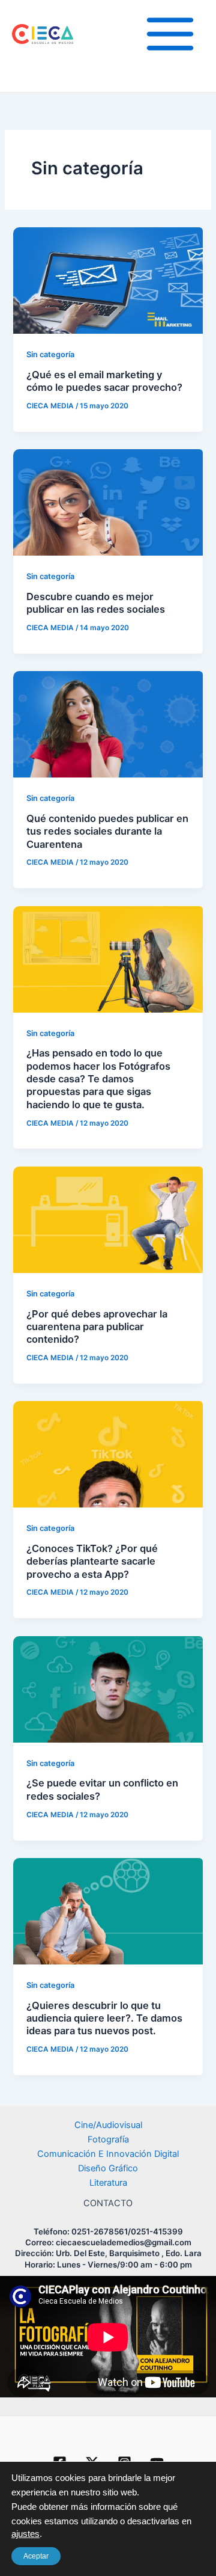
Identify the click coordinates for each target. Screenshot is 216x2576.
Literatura (108, 2183)
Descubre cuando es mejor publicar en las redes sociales (96, 603)
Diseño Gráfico (108, 2168)
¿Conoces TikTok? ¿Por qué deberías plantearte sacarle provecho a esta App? (92, 1561)
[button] (109, 2485)
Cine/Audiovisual (108, 2125)
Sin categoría (50, 354)
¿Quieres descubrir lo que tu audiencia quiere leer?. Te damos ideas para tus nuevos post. (104, 2018)
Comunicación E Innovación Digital (108, 2154)
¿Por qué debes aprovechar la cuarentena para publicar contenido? (97, 1327)
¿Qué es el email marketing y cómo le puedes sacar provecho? (104, 381)
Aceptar (36, 2556)
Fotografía (108, 2139)
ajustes (25, 2534)
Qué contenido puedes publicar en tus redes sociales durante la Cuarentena (107, 831)
